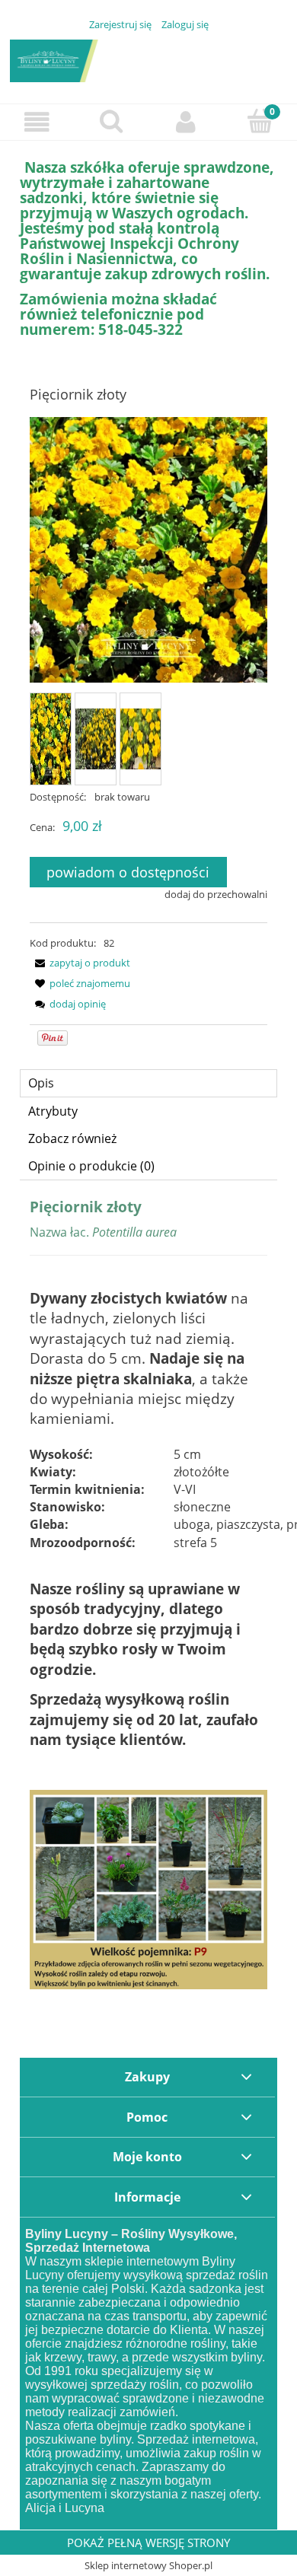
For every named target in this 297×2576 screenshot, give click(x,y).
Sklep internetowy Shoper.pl (148, 2565)
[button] (37, 122)
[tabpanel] (148, 1594)
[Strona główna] (148, 59)
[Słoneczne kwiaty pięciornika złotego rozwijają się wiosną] (141, 739)
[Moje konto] (186, 122)
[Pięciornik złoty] (51, 739)
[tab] (148, 1083)
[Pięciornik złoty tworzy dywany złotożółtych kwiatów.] (96, 739)
